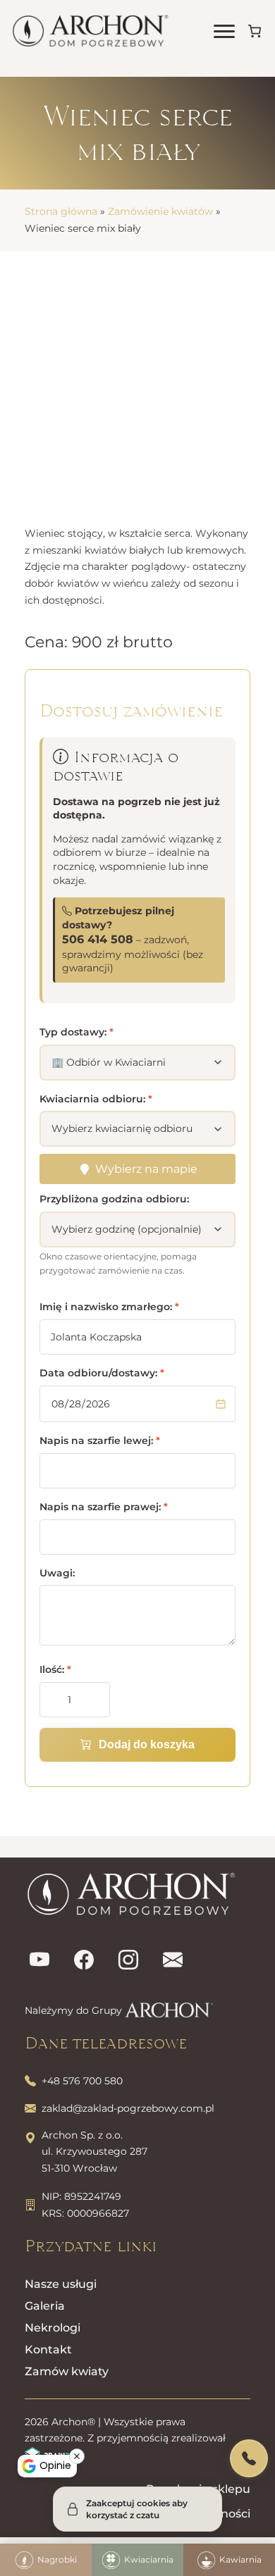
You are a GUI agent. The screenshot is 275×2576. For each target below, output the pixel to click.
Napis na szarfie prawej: (104, 1507)
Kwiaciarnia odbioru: (96, 1099)
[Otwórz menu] (224, 31)
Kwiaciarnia (149, 2559)
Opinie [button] (55, 2465)
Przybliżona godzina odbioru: (114, 1199)
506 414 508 (98, 939)
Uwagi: (57, 1573)
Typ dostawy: (77, 1032)
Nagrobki (57, 2559)
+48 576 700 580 (82, 2081)
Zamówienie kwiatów (160, 211)
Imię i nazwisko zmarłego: (109, 1307)
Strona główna (61, 211)
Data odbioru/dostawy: (102, 1373)
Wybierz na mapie (146, 1169)
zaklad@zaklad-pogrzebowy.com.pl (128, 2108)
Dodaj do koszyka (147, 1744)
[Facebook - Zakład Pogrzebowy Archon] (84, 1961)
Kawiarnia (240, 2559)
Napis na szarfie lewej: (100, 1441)
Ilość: (55, 1669)
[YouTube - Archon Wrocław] (39, 1961)
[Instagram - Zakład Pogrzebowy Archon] (128, 1961)
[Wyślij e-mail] (173, 1961)
